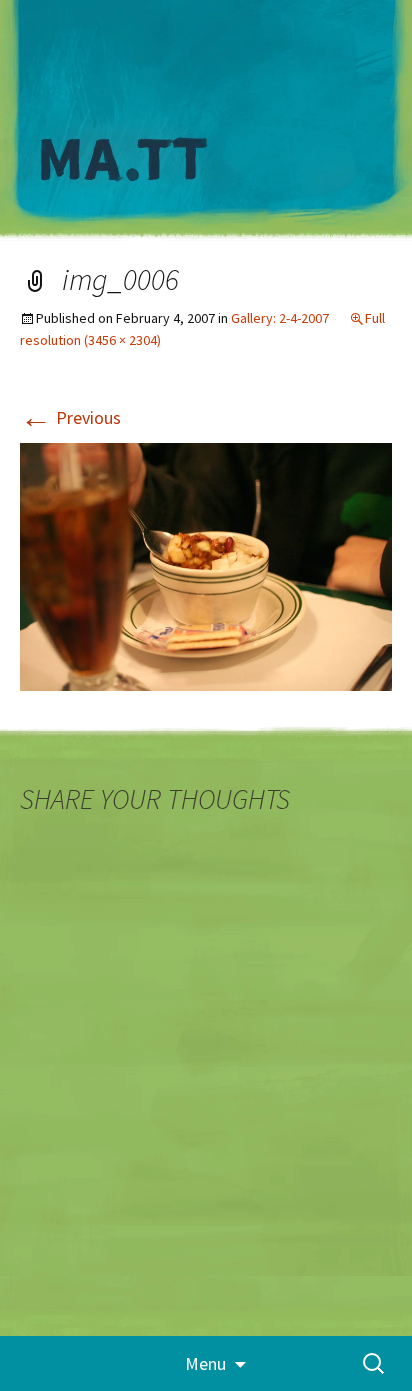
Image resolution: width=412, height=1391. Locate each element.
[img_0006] (206, 564)
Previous (70, 417)
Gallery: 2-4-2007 (280, 318)
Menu (205, 1363)
